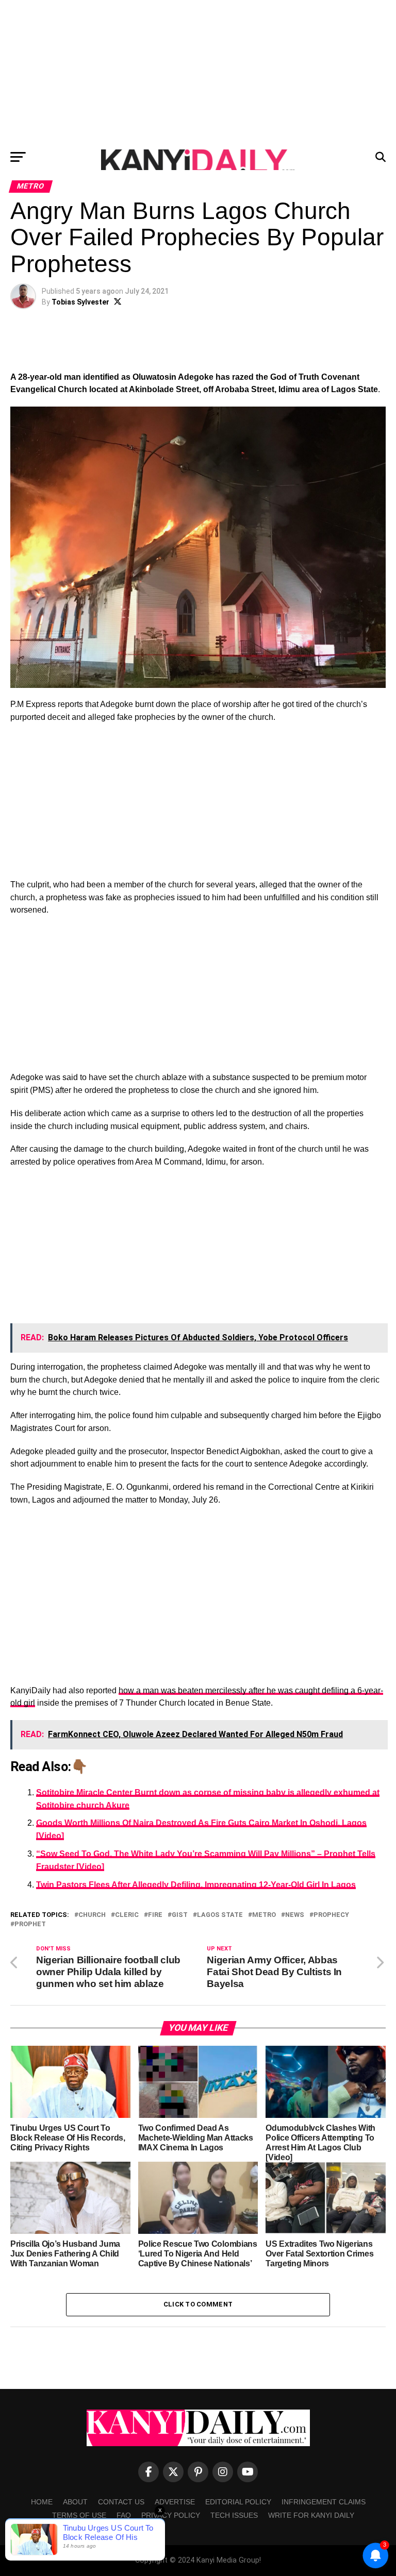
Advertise (175, 2502)
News (295, 1915)
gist (180, 1915)
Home (42, 2502)
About (75, 2502)
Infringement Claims (324, 2502)
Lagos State (220, 1915)
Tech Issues (234, 2515)
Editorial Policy (238, 2502)
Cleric (127, 1915)
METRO (264, 1915)
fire (155, 1915)
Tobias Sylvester (80, 302)
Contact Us (121, 2502)
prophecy (331, 1915)
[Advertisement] (198, 72)
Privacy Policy (171, 2515)
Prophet (30, 1924)
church (92, 1915)
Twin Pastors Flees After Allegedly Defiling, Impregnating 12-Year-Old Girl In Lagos (196, 1885)
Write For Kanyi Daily (311, 2515)
